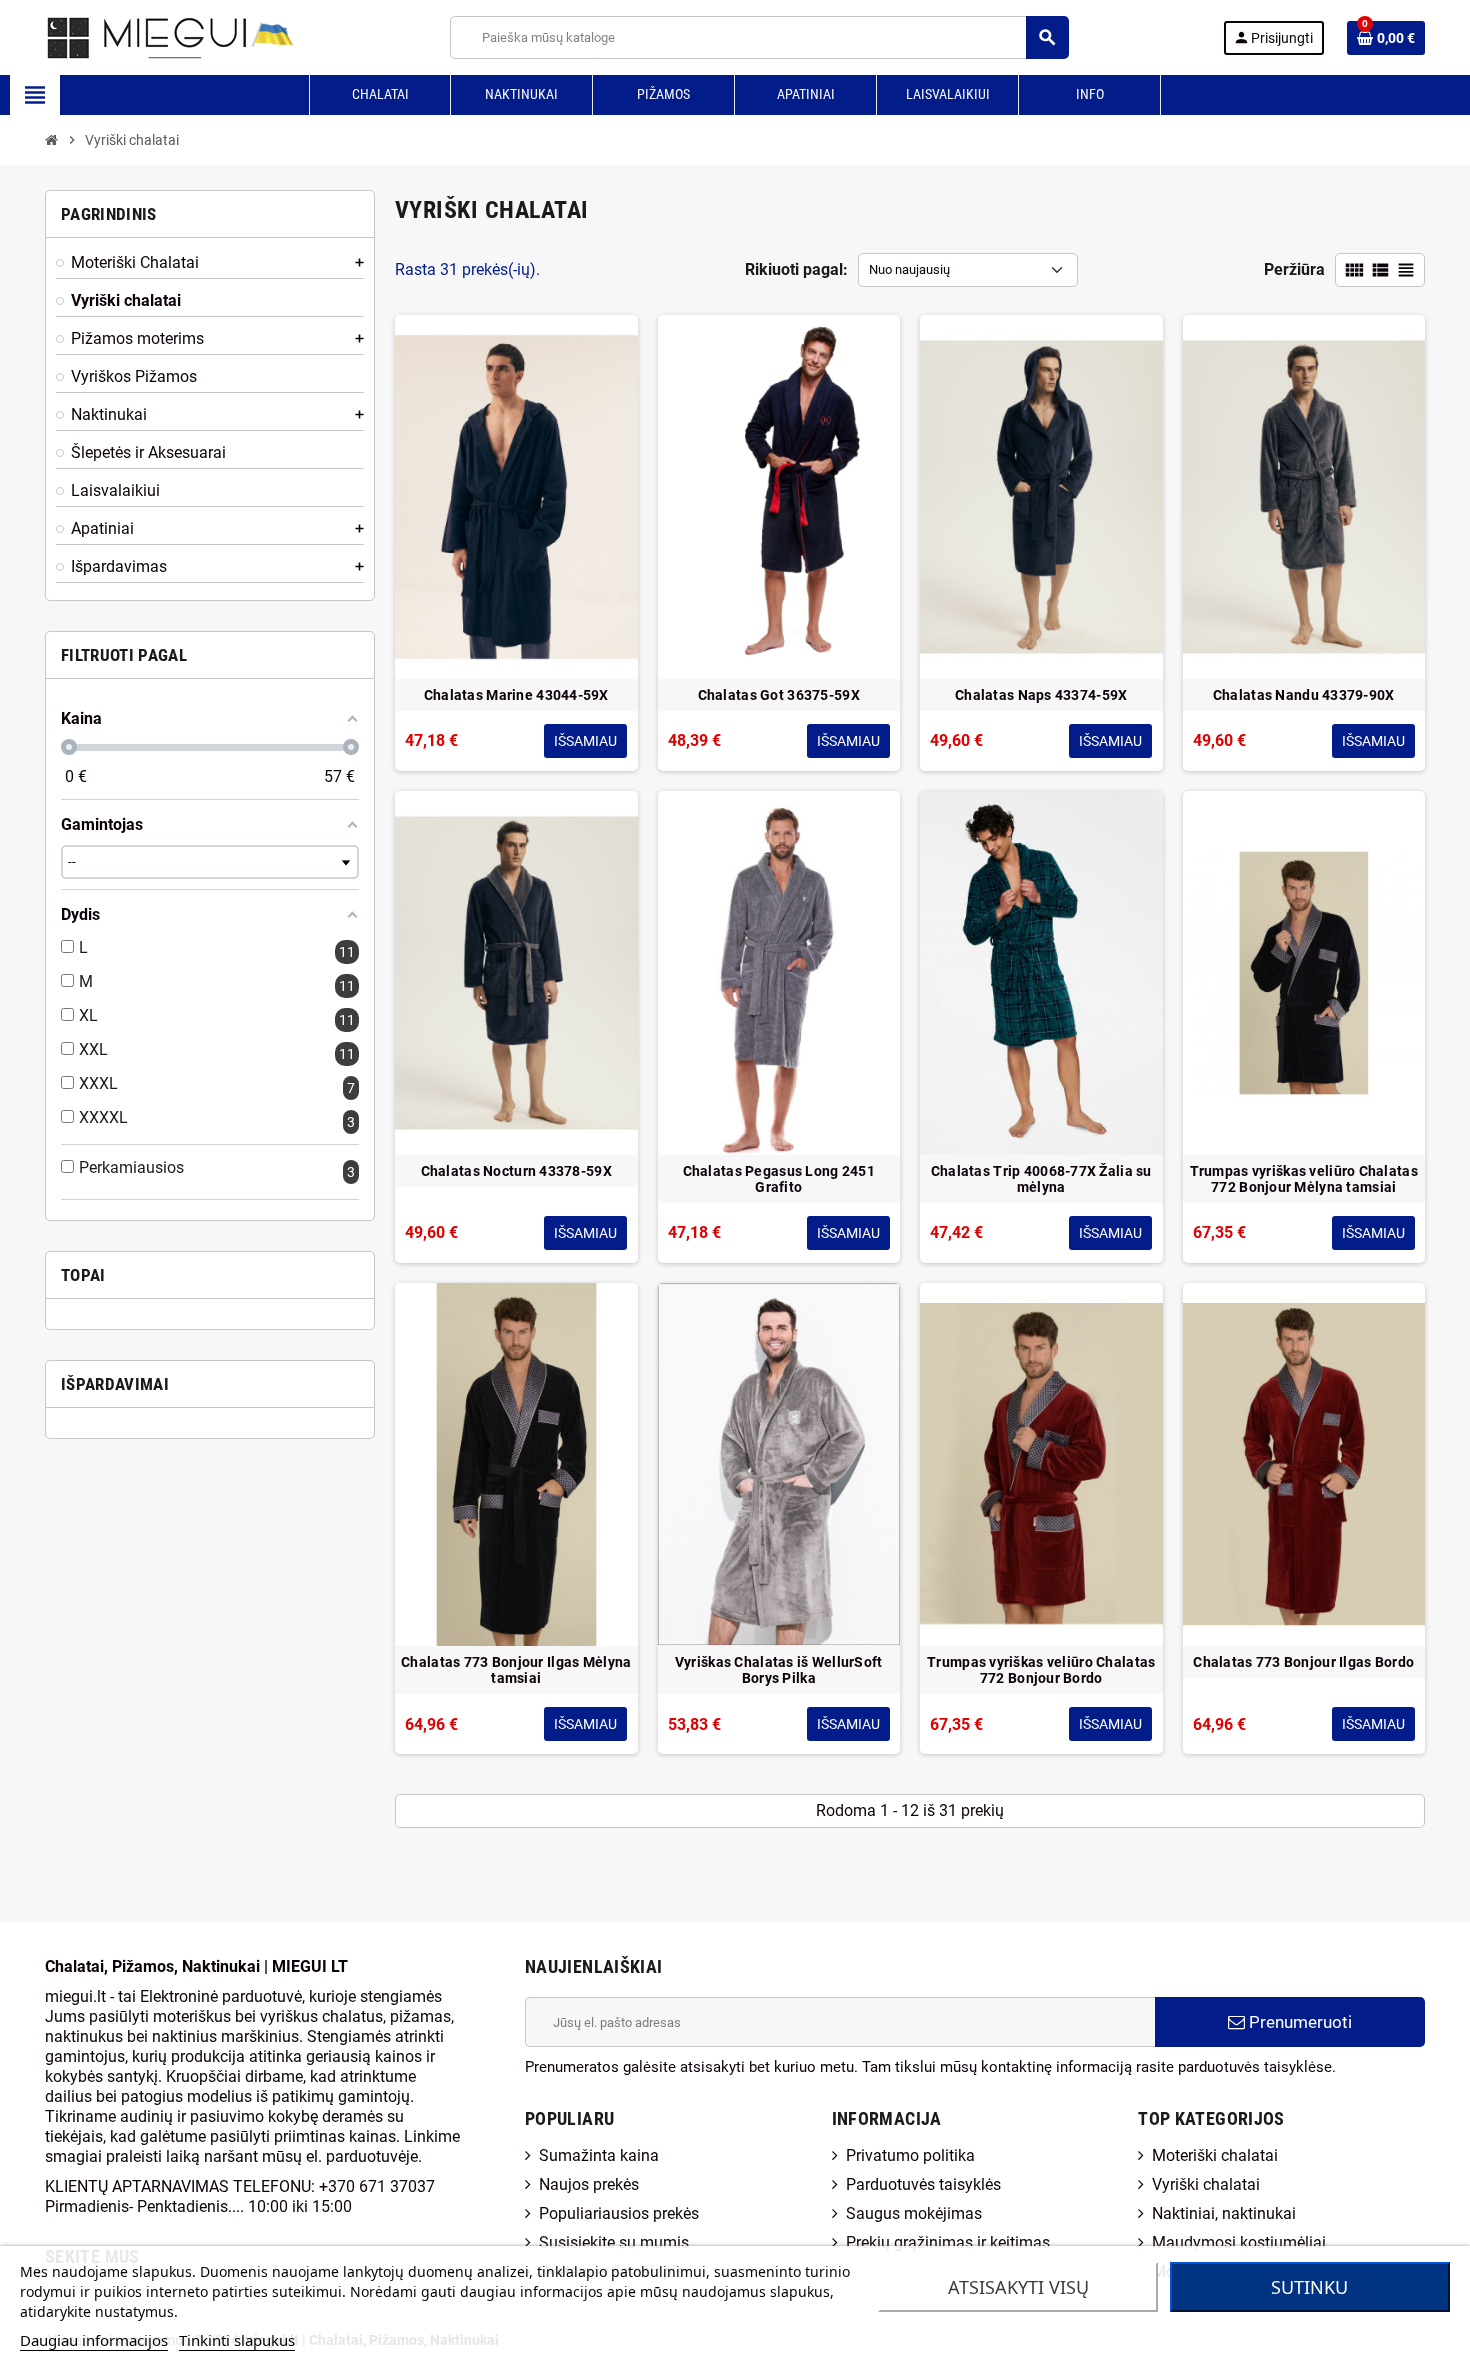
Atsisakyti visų (1018, 2287)
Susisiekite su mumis (614, 2242)
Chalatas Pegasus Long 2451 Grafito (779, 1179)
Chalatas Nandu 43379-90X (1304, 695)
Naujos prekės (589, 2184)
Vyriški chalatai (1206, 2184)
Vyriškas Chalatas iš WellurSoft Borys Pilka (779, 1670)
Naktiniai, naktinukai (1224, 2213)
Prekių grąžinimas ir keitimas (948, 2242)
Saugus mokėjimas (914, 2213)
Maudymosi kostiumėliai (1239, 2242)
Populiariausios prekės (619, 2213)
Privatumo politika (910, 2155)
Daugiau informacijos (94, 2340)
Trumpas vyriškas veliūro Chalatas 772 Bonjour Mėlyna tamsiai (1304, 1179)
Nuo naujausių (909, 269)
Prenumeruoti (1298, 2022)
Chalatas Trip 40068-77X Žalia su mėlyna (1041, 1179)
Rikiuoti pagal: (796, 269)
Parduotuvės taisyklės (923, 2184)
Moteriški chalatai (1215, 2155)
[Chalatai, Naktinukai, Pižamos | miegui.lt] (145, 36)
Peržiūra (1294, 269)
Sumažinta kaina (599, 2155)
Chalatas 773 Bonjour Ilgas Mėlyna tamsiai (516, 1670)
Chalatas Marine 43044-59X (516, 695)
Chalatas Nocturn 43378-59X (516, 1171)
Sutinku (1309, 2287)
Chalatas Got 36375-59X (779, 695)
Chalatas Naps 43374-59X (1041, 695)
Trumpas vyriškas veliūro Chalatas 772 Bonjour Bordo (1041, 1670)
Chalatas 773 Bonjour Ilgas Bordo (1303, 1662)
